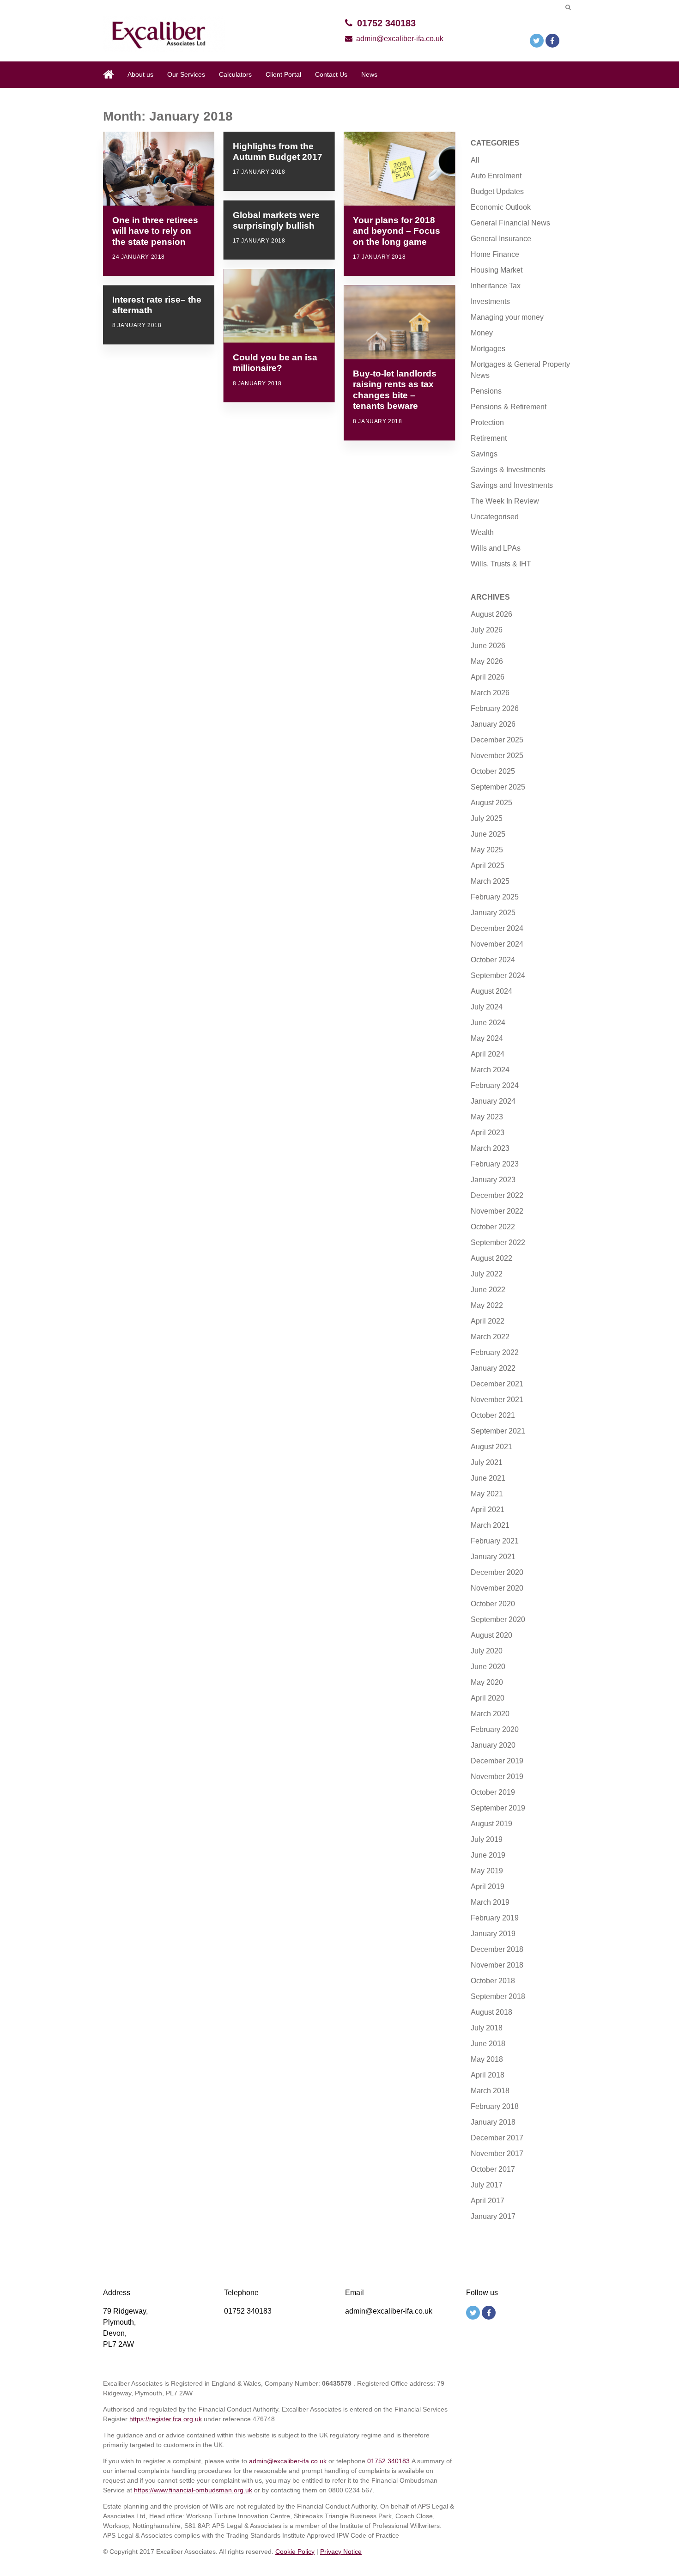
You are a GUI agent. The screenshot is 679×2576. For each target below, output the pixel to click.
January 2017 (493, 2216)
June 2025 (488, 834)
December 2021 (497, 1384)
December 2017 (497, 2138)
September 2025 (498, 787)
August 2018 (491, 2012)
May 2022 (487, 1305)
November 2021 (497, 1400)
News (369, 74)
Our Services (186, 74)
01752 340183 (386, 23)
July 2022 (487, 1274)
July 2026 (487, 630)
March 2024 (490, 1070)
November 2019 (497, 1777)
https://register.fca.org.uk (166, 2419)
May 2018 (487, 2059)
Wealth (482, 532)
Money (482, 333)
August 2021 (491, 1447)
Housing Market (497, 270)
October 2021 (493, 1415)
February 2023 (495, 1164)
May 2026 (487, 661)
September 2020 (498, 1619)
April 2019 (488, 1886)
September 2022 (498, 1242)
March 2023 (490, 1148)
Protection (487, 422)
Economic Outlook (501, 207)
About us (140, 74)
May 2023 (487, 1117)
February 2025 (495, 897)
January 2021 (493, 1557)
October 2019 (493, 1792)
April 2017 (488, 2201)
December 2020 (497, 1572)
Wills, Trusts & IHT (501, 564)
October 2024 (493, 960)
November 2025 (497, 756)
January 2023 (493, 1180)
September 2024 (498, 975)
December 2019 (497, 1761)
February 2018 (495, 2106)
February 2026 (495, 708)
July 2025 (487, 818)
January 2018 (493, 2122)
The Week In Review (505, 501)
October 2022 (493, 1227)
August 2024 (491, 991)
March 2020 (490, 1714)
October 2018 (493, 1981)
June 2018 (488, 2044)
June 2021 (488, 1478)
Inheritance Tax (496, 286)
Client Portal (283, 74)
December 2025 (497, 740)
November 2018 (497, 1965)
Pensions (486, 391)
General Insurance (501, 239)
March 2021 (490, 1525)
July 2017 (487, 2185)
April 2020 (488, 1698)
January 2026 (493, 724)
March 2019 (490, 1902)
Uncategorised (495, 517)
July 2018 (487, 2028)
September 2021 (498, 1431)
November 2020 (497, 1588)
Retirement (489, 438)
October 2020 (493, 1604)
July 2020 (487, 1651)
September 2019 (498, 1808)
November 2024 (497, 944)
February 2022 (495, 1352)
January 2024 (493, 1101)
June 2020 (488, 1667)
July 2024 (487, 1007)
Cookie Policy (295, 2552)
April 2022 (488, 1321)
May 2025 (487, 850)
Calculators (235, 74)
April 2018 (488, 2075)
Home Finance (495, 254)
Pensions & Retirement (509, 407)
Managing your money (507, 317)
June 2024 (488, 1023)
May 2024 (487, 1038)
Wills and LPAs (496, 548)
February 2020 (495, 1729)
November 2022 (497, 1211)
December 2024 (497, 928)
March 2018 (490, 2091)
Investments (490, 301)
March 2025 (490, 881)
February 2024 (495, 1085)
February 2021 (495, 1541)
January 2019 (493, 1934)
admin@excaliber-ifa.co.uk (400, 39)
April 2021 (488, 1510)
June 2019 (488, 1855)
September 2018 (498, 1996)
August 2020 (491, 1635)
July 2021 (487, 1462)
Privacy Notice (341, 2552)
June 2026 (488, 646)
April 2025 (488, 866)
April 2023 (488, 1133)
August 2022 (491, 1258)
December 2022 (497, 1195)
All (475, 160)
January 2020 (493, 1745)
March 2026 (490, 693)
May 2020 (487, 1682)
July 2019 (487, 1839)
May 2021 (487, 1494)
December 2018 (497, 1949)
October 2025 (493, 771)
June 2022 (488, 1290)
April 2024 (488, 1054)
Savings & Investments (508, 470)
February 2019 (495, 1918)
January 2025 (493, 913)
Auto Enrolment (496, 176)
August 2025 (491, 803)
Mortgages (488, 349)
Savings (484, 454)
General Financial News (510, 223)
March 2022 (490, 1337)
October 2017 (493, 2169)
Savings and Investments (512, 485)
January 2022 (493, 1368)
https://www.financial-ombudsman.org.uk (193, 2490)
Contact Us (331, 74)
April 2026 (488, 677)
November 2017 (497, 2154)
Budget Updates (497, 191)
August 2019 (491, 1824)
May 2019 (487, 1871)
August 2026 (491, 614)
